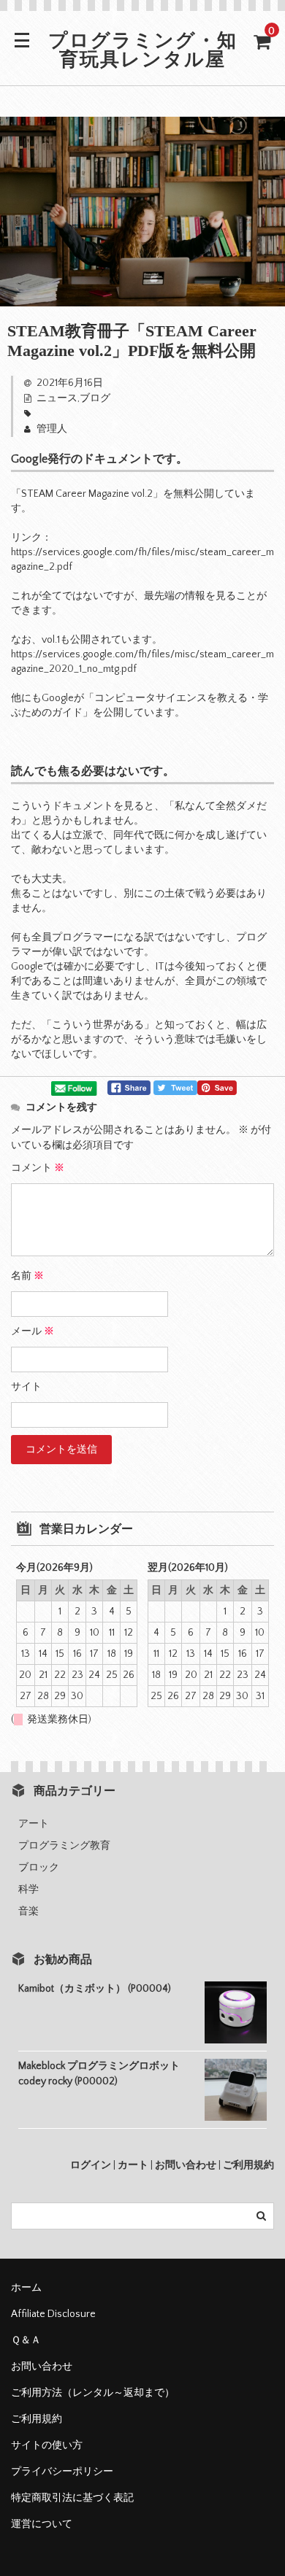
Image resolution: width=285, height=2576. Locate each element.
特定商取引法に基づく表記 (72, 2498)
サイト (26, 1387)
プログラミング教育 (64, 1846)
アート (34, 1824)
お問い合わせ (186, 2165)
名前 (27, 1276)
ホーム (26, 2288)
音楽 (28, 1911)
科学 (28, 1890)
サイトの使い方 (47, 2445)
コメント (38, 1168)
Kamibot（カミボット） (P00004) (95, 1989)
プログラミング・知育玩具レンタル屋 (143, 52)
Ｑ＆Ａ (26, 2340)
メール (33, 1331)
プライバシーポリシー (62, 2472)
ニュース (57, 398)
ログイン (91, 2165)
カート (133, 2165)
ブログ (95, 398)
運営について (42, 2524)
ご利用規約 (248, 2165)
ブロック (39, 1868)
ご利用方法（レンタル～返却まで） (93, 2393)
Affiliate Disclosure (53, 2314)
